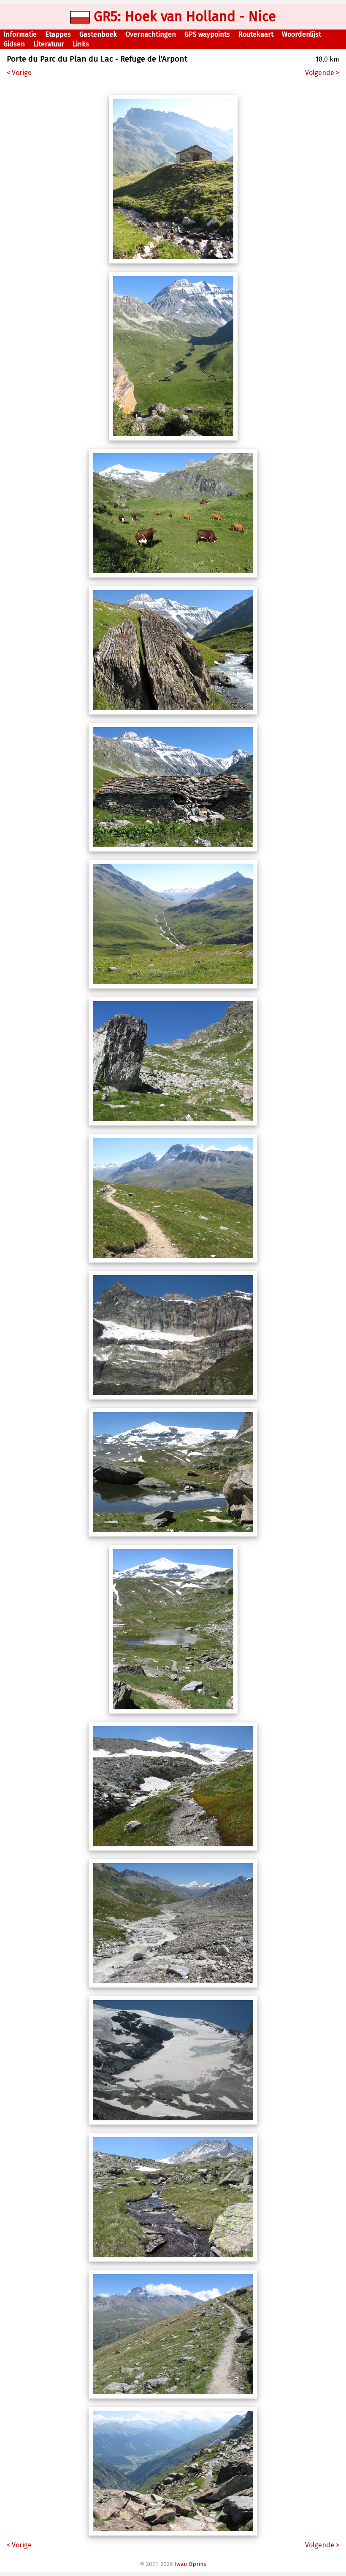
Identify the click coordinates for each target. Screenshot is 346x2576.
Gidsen (14, 44)
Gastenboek (98, 34)
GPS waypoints (207, 34)
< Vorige (19, 73)
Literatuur (49, 44)
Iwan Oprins (191, 2564)
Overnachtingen (151, 34)
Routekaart (256, 34)
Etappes (58, 34)
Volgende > (322, 73)
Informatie (20, 34)
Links (81, 44)
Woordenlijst (301, 34)
